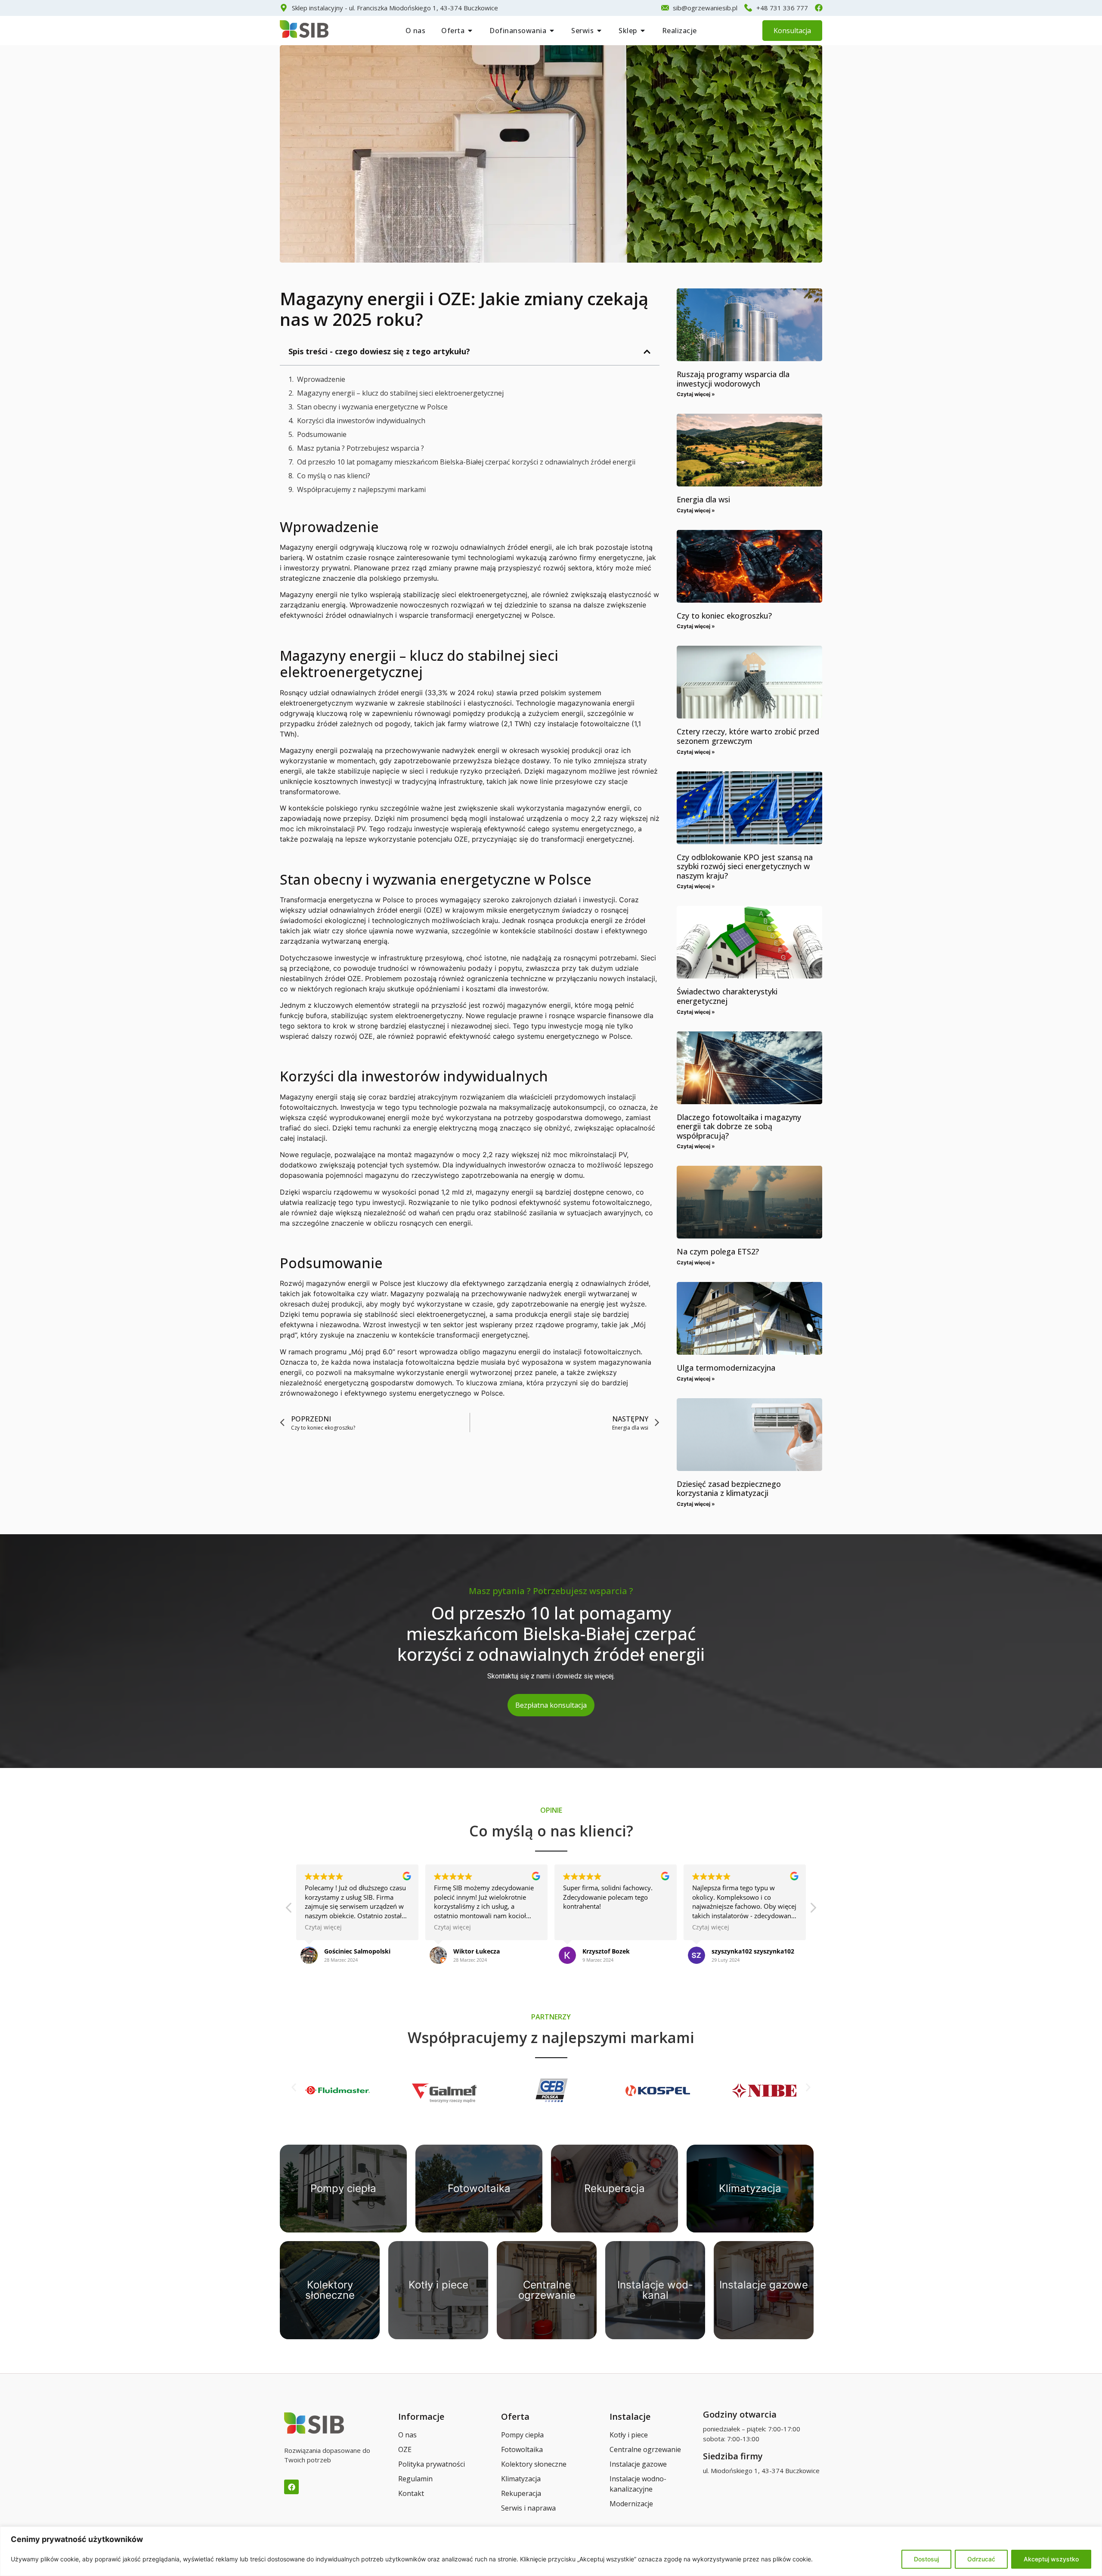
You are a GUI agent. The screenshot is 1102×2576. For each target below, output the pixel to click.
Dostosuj (926, 2559)
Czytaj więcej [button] (323, 1927)
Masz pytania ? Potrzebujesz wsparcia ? (361, 448)
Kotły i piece (438, 2284)
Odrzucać (981, 2559)
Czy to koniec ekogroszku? (724, 615)
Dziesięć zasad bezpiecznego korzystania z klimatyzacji (729, 1488)
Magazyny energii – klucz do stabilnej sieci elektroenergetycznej (400, 393)
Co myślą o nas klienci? (334, 475)
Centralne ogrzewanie (547, 2290)
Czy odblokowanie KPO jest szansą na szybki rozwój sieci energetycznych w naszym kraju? (745, 866)
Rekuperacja (614, 2188)
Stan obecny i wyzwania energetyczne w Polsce (372, 406)
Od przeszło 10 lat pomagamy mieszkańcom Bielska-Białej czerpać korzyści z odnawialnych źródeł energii (466, 461)
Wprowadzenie (321, 379)
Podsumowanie (322, 434)
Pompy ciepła (343, 2188)
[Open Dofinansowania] (552, 31)
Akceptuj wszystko (1051, 2559)
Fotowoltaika (479, 2188)
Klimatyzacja (750, 2188)
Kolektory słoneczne (330, 2290)
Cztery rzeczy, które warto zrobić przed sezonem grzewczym (748, 736)
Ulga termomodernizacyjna (726, 1367)
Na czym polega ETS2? (718, 1251)
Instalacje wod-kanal (655, 2290)
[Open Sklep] (643, 31)
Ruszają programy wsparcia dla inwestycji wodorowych (733, 379)
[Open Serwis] (599, 31)
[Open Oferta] (470, 31)
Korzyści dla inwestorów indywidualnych (361, 420)
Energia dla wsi (703, 499)
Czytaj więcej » (696, 394)
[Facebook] (291, 2487)
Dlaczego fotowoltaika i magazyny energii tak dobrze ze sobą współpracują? (739, 1126)
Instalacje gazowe (764, 2284)
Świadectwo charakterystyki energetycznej (727, 996)
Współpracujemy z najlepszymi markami (361, 489)
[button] (647, 351)
